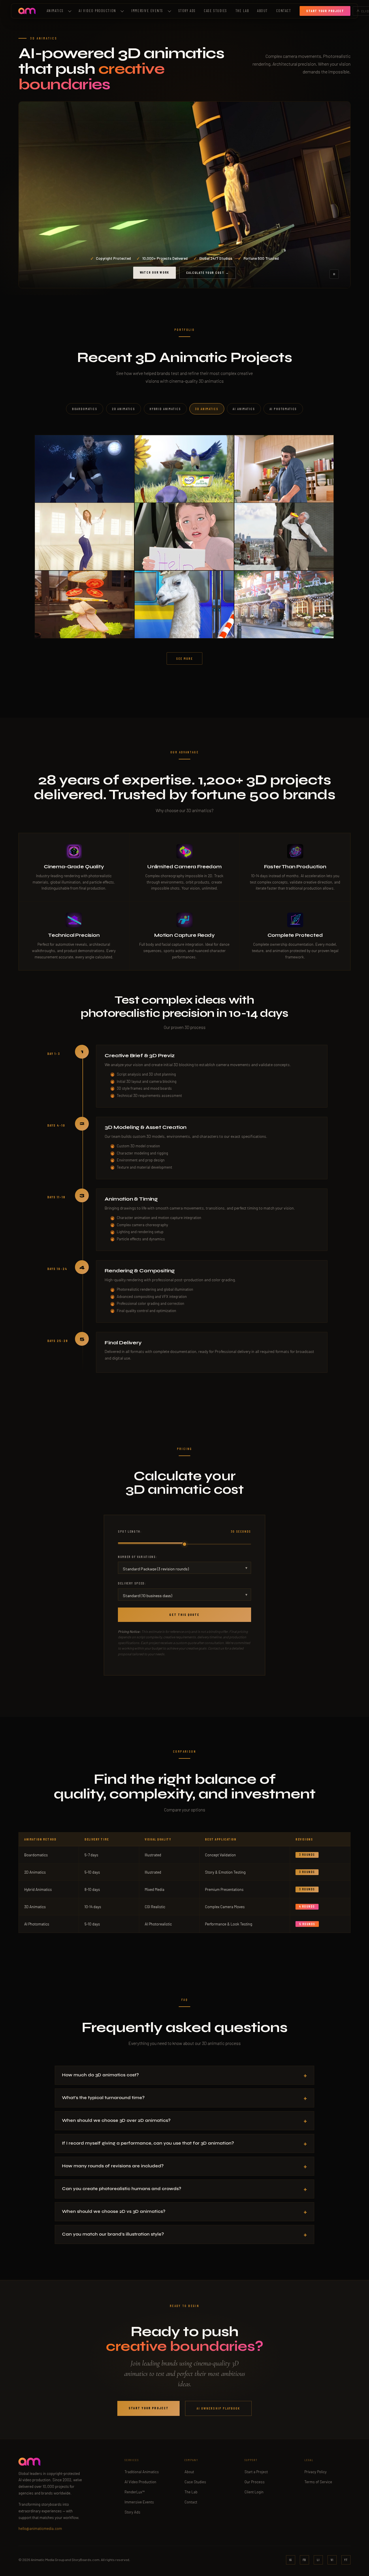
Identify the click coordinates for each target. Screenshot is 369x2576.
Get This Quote (184, 1614)
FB (305, 2560)
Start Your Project (149, 2408)
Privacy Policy (316, 2472)
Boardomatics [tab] (85, 409)
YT (346, 2560)
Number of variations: (138, 1557)
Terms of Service (318, 2482)
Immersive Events (147, 11)
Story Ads (187, 11)
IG (291, 2560)
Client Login (254, 2492)
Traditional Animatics (142, 2472)
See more (185, 658)
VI (332, 2560)
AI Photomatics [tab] (283, 409)
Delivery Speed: (132, 1583)
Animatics (55, 11)
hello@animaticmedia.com (40, 2528)
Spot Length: (184, 1531)
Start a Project (256, 2472)
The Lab (242, 11)
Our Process (255, 2482)
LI (318, 2560)
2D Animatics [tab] (124, 409)
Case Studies (215, 11)
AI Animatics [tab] (244, 409)
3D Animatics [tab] (207, 409)
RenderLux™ (135, 2492)
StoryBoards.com (85, 2560)
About (262, 11)
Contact (284, 11)
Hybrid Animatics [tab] (165, 409)
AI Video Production (140, 2482)
